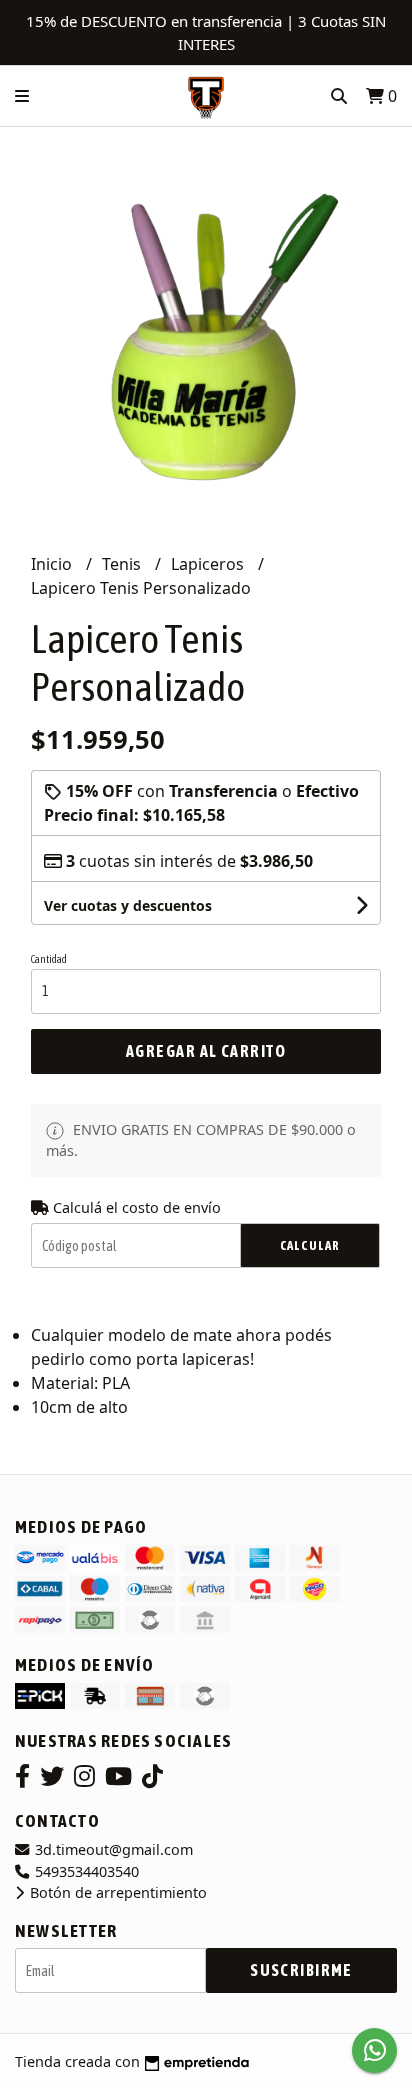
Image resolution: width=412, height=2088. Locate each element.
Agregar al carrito (206, 1051)
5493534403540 (85, 1871)
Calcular (310, 1245)
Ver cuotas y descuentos (128, 905)
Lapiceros (209, 564)
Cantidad (49, 959)
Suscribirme (301, 1970)
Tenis (123, 564)
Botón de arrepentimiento (116, 1892)
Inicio (53, 564)
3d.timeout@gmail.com (112, 1849)
